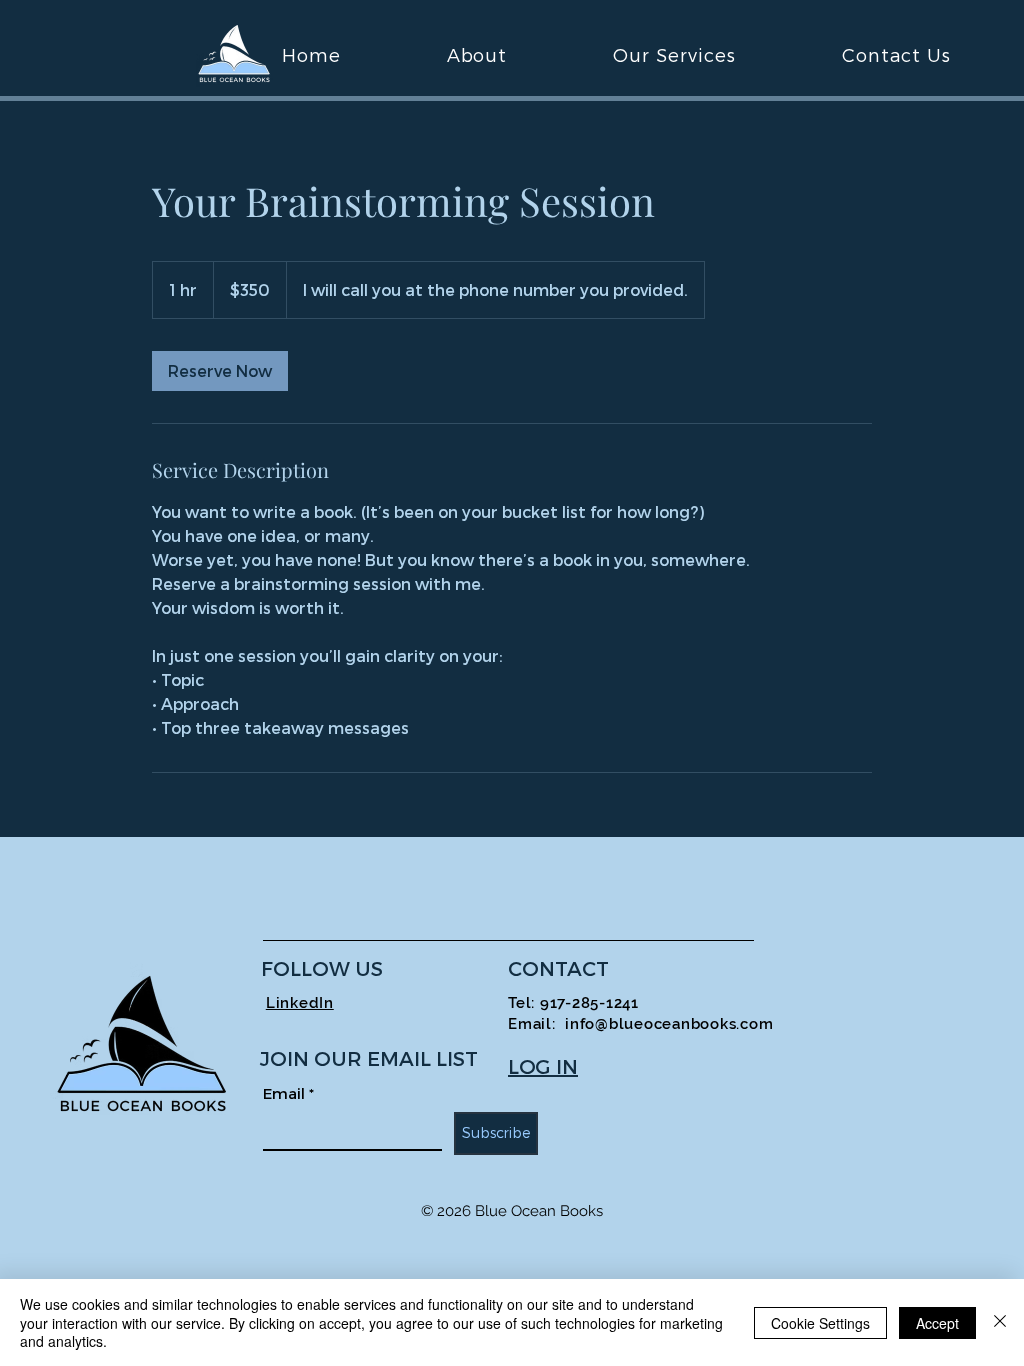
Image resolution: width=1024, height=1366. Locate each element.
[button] (674, 54)
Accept (937, 1323)
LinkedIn (300, 1003)
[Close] (1000, 1322)
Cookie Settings (820, 1323)
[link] (220, 371)
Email (288, 1093)
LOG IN (543, 1066)
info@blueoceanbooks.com (669, 1024)
